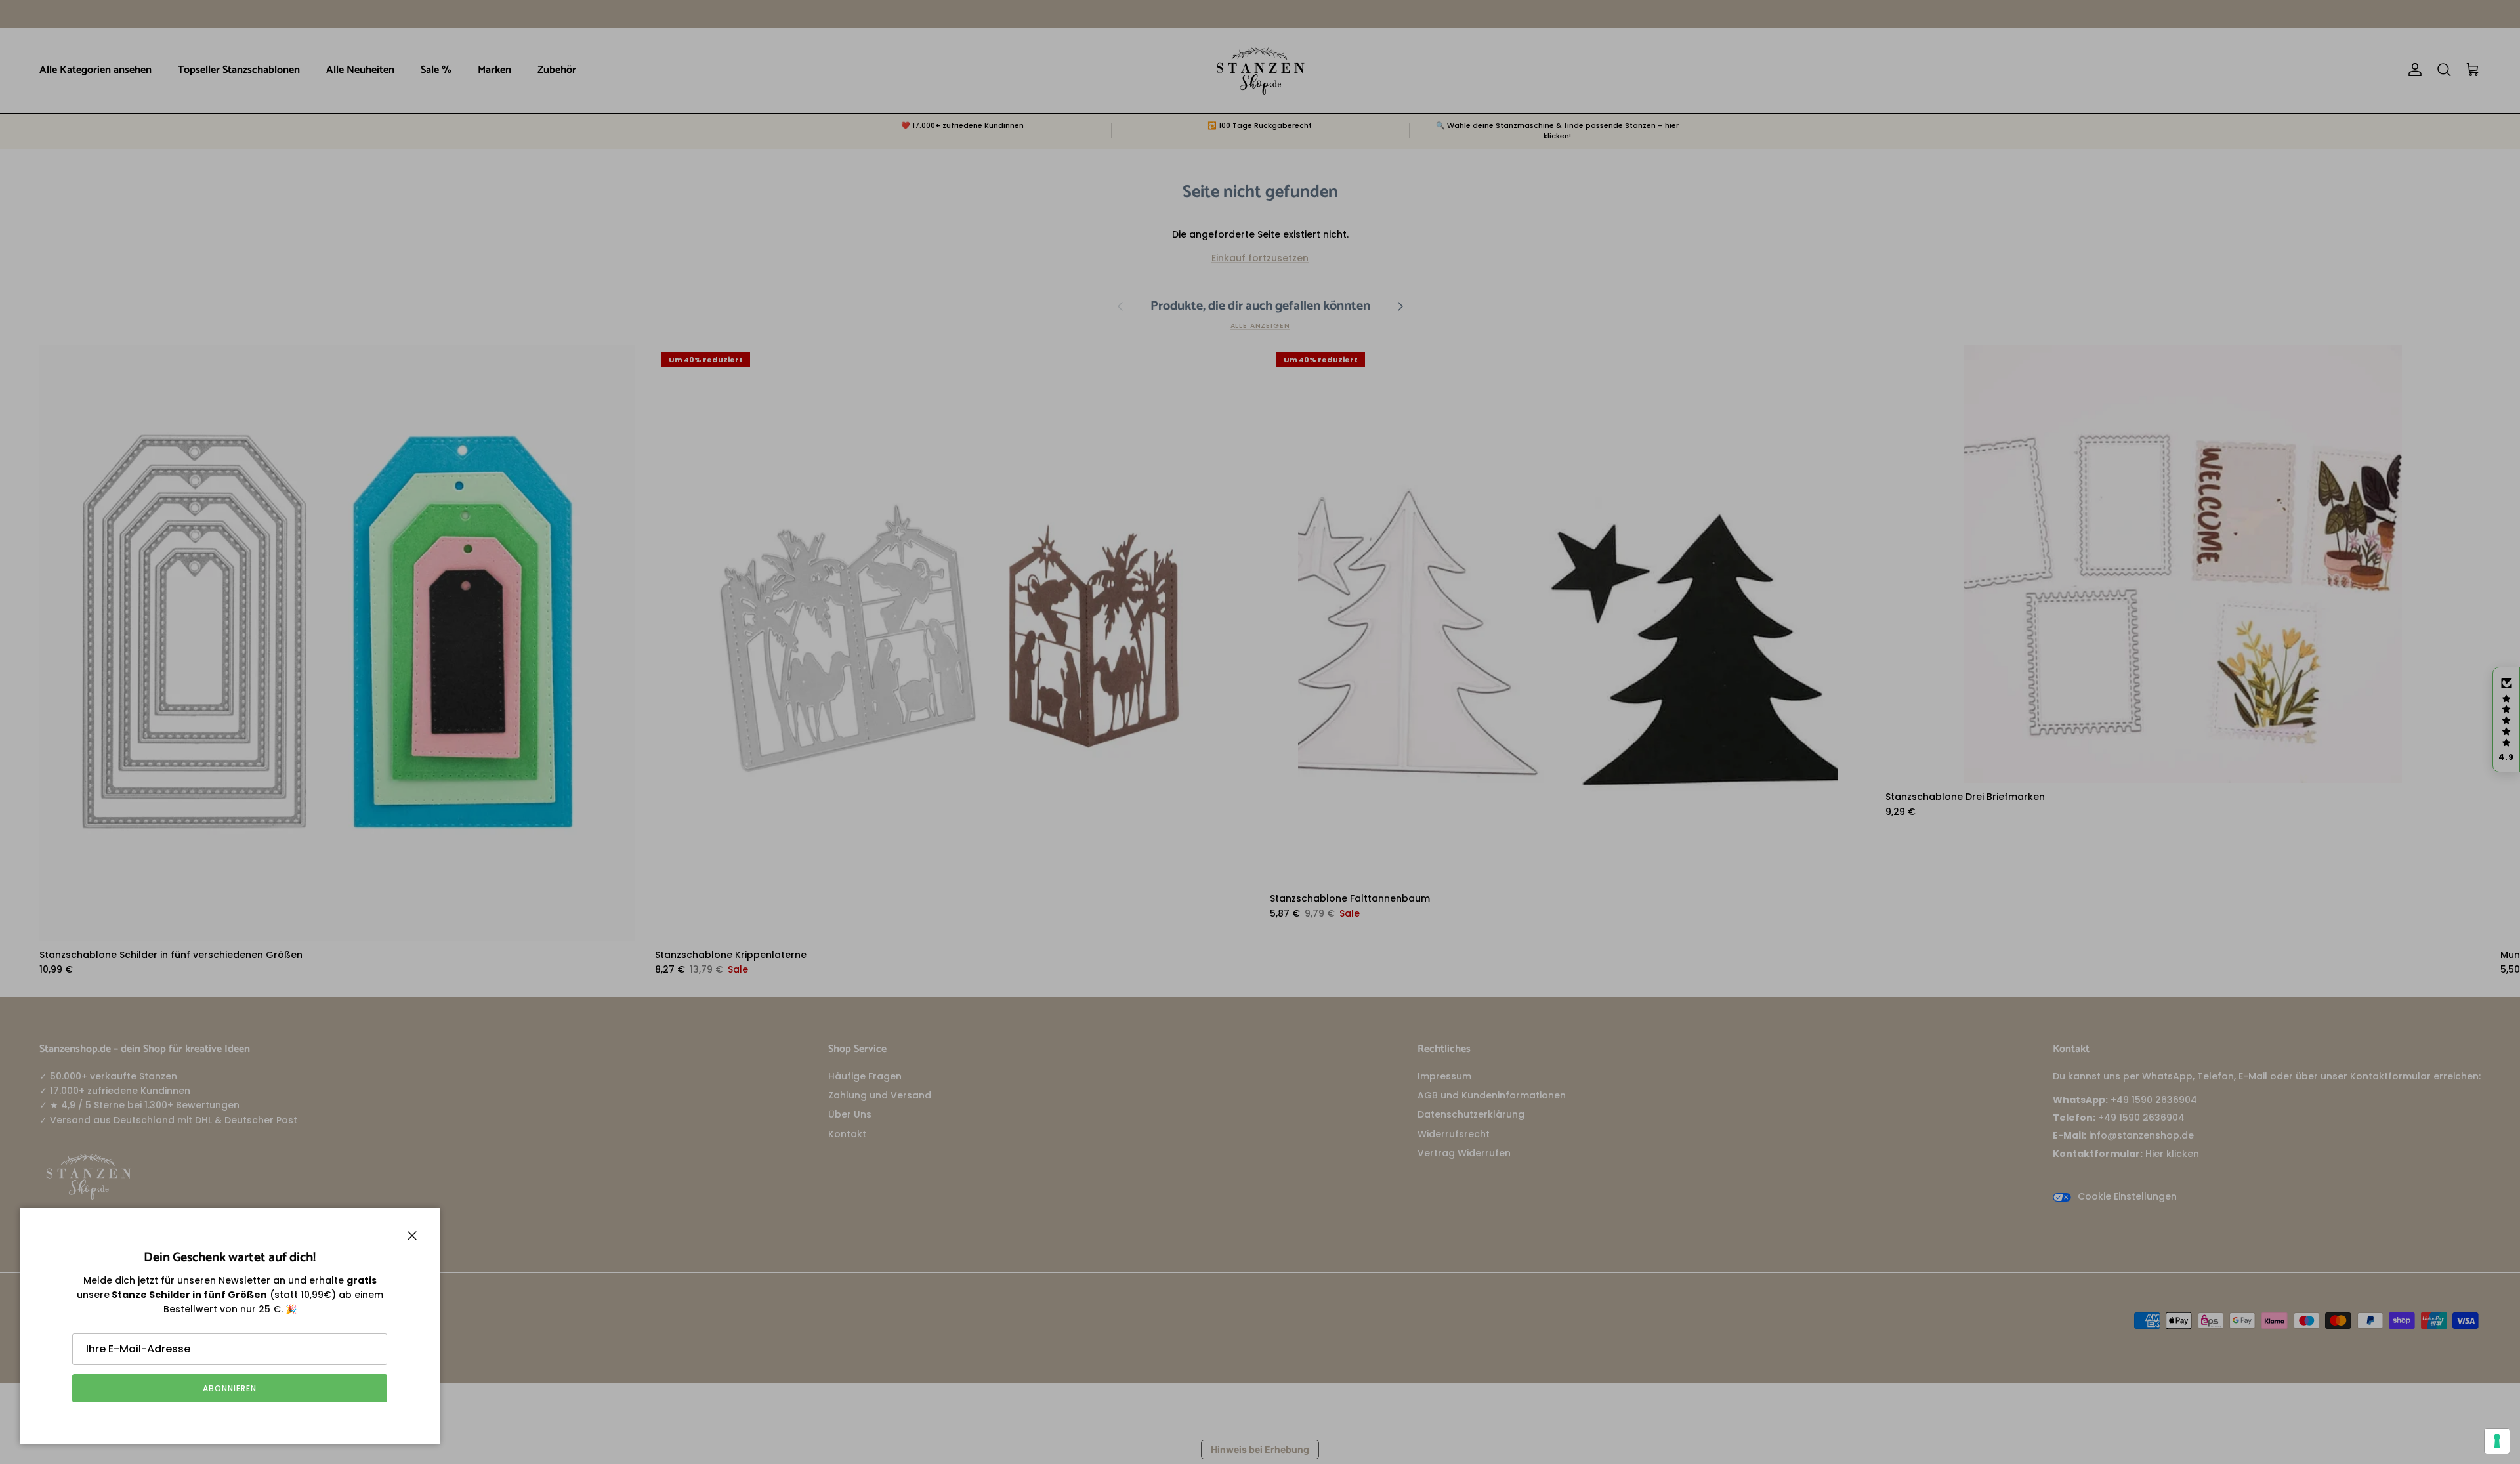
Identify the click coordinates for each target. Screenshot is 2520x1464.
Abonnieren (230, 1388)
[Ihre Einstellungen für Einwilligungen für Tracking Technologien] (2497, 1441)
